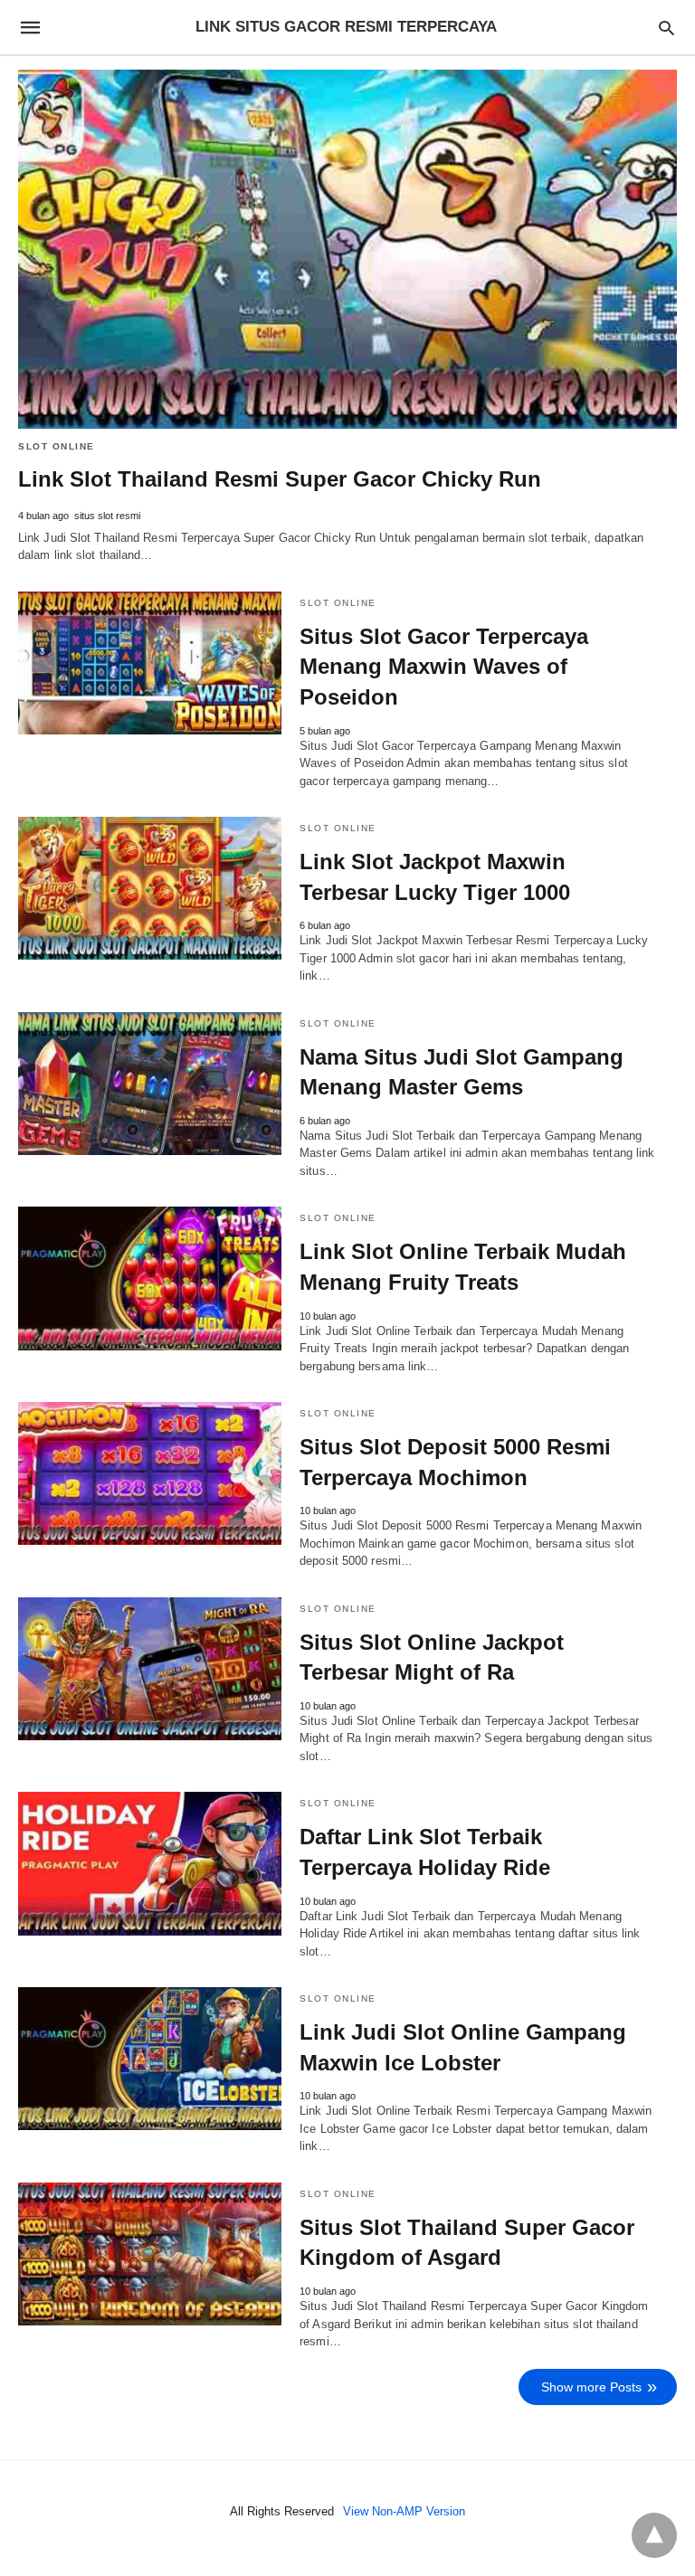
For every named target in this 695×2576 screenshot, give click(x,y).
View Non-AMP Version (404, 2511)
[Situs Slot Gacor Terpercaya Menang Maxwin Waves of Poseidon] (150, 663)
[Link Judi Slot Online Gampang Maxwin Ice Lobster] (150, 2059)
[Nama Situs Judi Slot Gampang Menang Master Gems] (150, 1084)
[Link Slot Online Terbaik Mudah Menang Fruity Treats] (150, 1278)
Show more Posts (591, 2387)
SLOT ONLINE (57, 446)
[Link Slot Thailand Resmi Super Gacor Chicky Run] (347, 249)
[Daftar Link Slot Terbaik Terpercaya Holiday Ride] (150, 1863)
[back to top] (654, 2535)
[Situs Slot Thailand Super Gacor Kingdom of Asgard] (150, 2254)
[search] (666, 28)
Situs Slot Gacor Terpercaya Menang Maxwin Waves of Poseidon (444, 667)
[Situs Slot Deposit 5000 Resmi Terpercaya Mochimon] (150, 1473)
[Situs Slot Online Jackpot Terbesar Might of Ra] (150, 1669)
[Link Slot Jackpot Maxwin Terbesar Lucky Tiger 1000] (150, 888)
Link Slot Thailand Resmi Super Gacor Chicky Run (280, 479)
